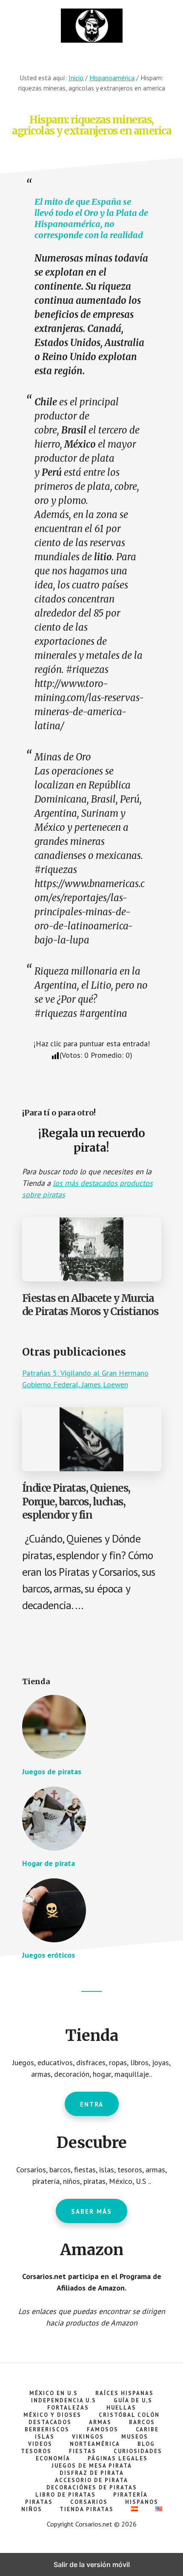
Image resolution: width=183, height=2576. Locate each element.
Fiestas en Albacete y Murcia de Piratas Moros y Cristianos (90, 1305)
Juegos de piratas (52, 1771)
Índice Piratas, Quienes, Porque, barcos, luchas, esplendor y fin (76, 1501)
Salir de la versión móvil (92, 2564)
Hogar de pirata (49, 1863)
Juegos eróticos (49, 1955)
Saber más (91, 2211)
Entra (92, 2104)
